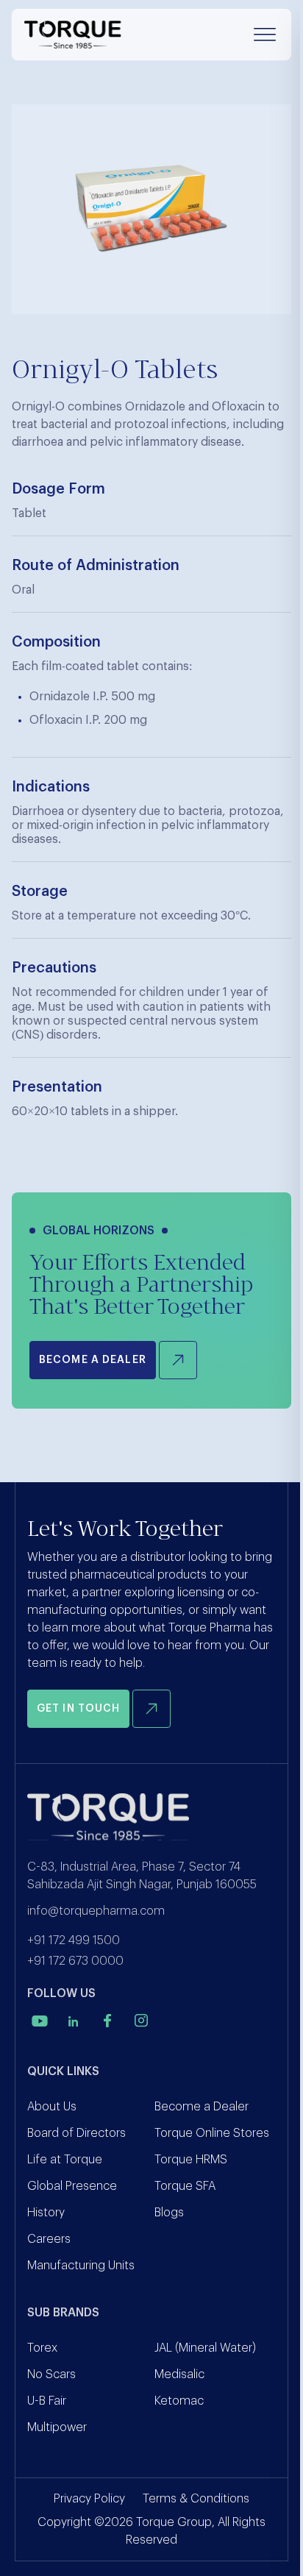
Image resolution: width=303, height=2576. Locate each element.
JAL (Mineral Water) (205, 2348)
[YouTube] (40, 2021)
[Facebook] (107, 2021)
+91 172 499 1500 (74, 1940)
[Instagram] (141, 2021)
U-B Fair (47, 2401)
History (46, 2213)
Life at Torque (65, 2160)
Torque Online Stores (212, 2133)
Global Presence (72, 2186)
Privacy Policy (89, 2499)
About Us (52, 2107)
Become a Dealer (202, 2107)
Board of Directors (76, 2133)
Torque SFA (185, 2186)
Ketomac (179, 2401)
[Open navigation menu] (265, 35)
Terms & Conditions (196, 2499)
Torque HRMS (191, 2160)
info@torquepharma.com (96, 1911)
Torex (42, 2348)
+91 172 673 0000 (75, 1961)
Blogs (169, 2213)
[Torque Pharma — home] (73, 35)
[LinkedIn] (74, 2021)
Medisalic (179, 2374)
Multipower (57, 2427)
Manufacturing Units (81, 2266)
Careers (49, 2239)
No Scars (51, 2374)
